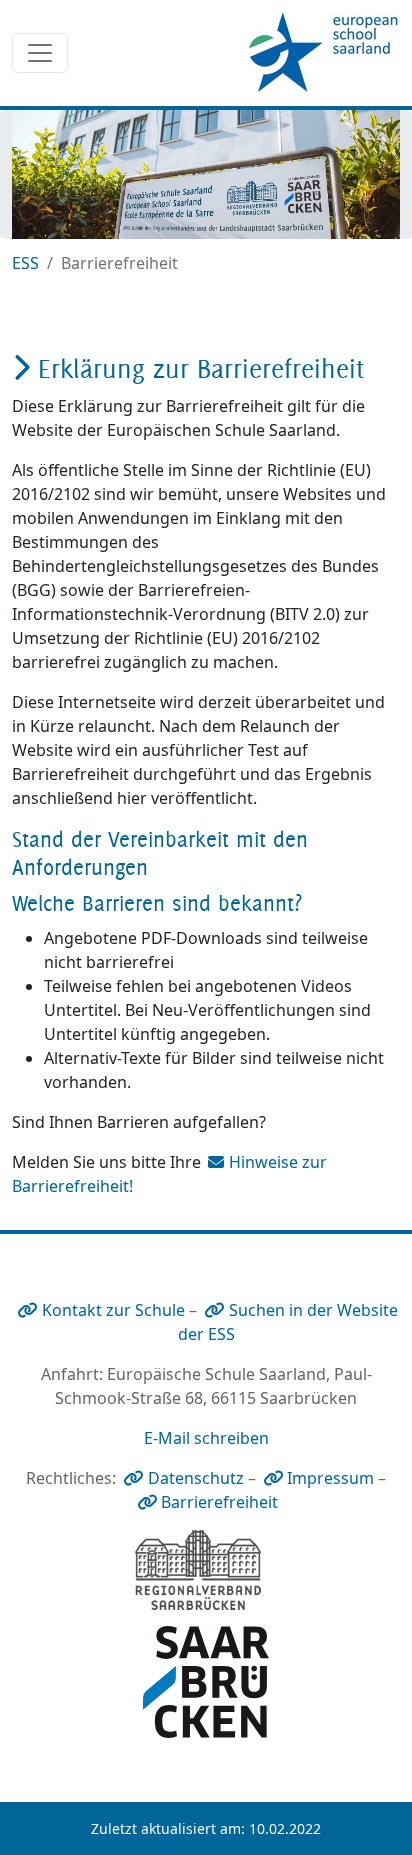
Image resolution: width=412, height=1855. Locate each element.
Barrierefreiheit (219, 1502)
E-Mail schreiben (206, 1438)
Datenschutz (196, 1478)
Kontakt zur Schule (113, 1310)
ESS (25, 263)
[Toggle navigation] (40, 53)
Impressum (330, 1478)
